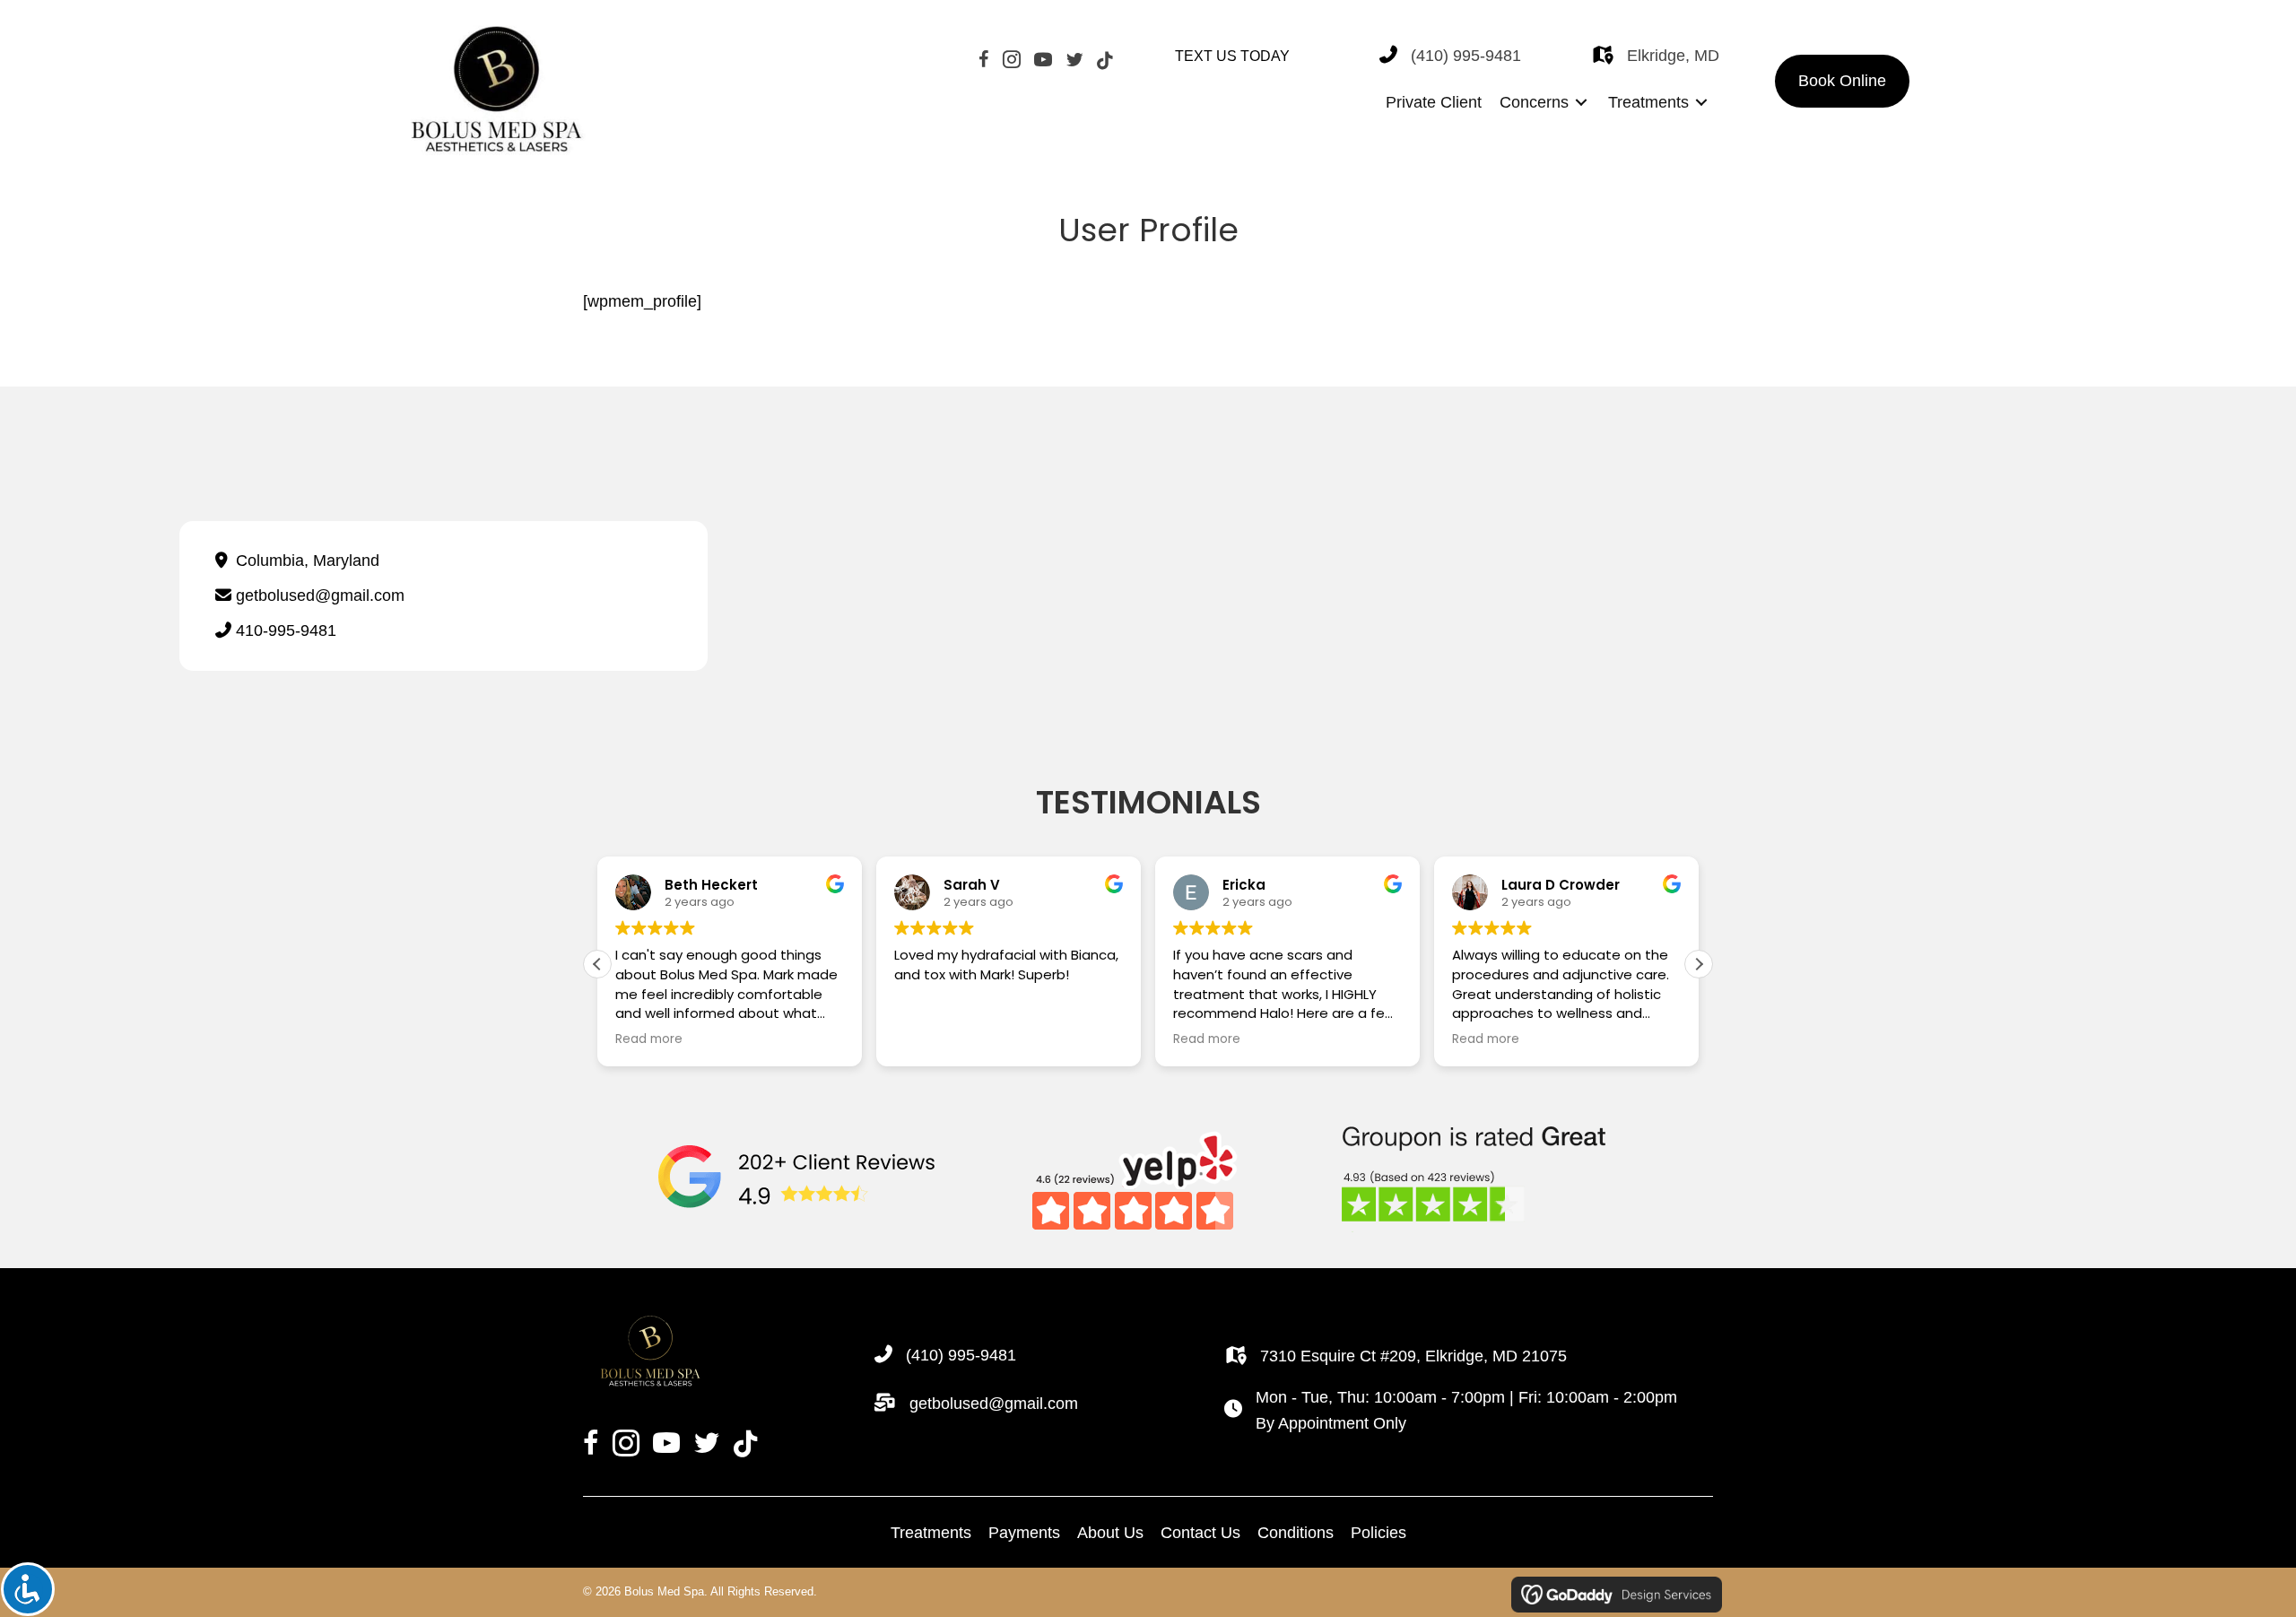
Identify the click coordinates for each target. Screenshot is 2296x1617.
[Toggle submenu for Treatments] (1701, 103)
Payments (1024, 1533)
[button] (1842, 81)
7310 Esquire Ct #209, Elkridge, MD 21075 (1413, 1356)
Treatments (931, 1533)
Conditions (1296, 1533)
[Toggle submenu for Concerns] (1581, 103)
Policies (1378, 1533)
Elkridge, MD (1673, 56)
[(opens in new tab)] (797, 1178)
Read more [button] (649, 1039)
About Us (1110, 1533)
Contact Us (1200, 1533)
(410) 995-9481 (1466, 56)
